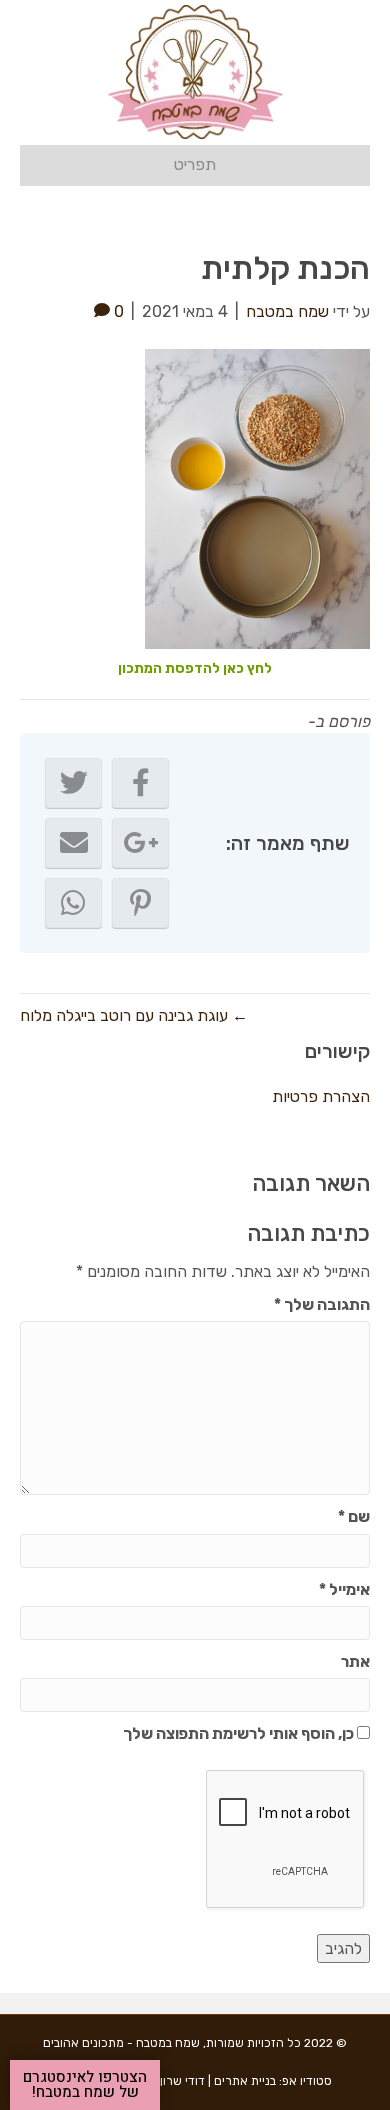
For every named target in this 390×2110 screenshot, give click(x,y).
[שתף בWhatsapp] (73, 903)
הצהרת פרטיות (321, 1096)
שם (354, 1516)
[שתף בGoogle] (140, 843)
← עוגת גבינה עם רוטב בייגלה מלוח (134, 1015)
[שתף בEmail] (73, 843)
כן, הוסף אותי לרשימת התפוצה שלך (240, 1733)
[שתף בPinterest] (140, 903)
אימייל (344, 1589)
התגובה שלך (322, 1304)
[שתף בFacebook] (140, 783)
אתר (355, 1661)
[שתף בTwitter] (73, 783)
